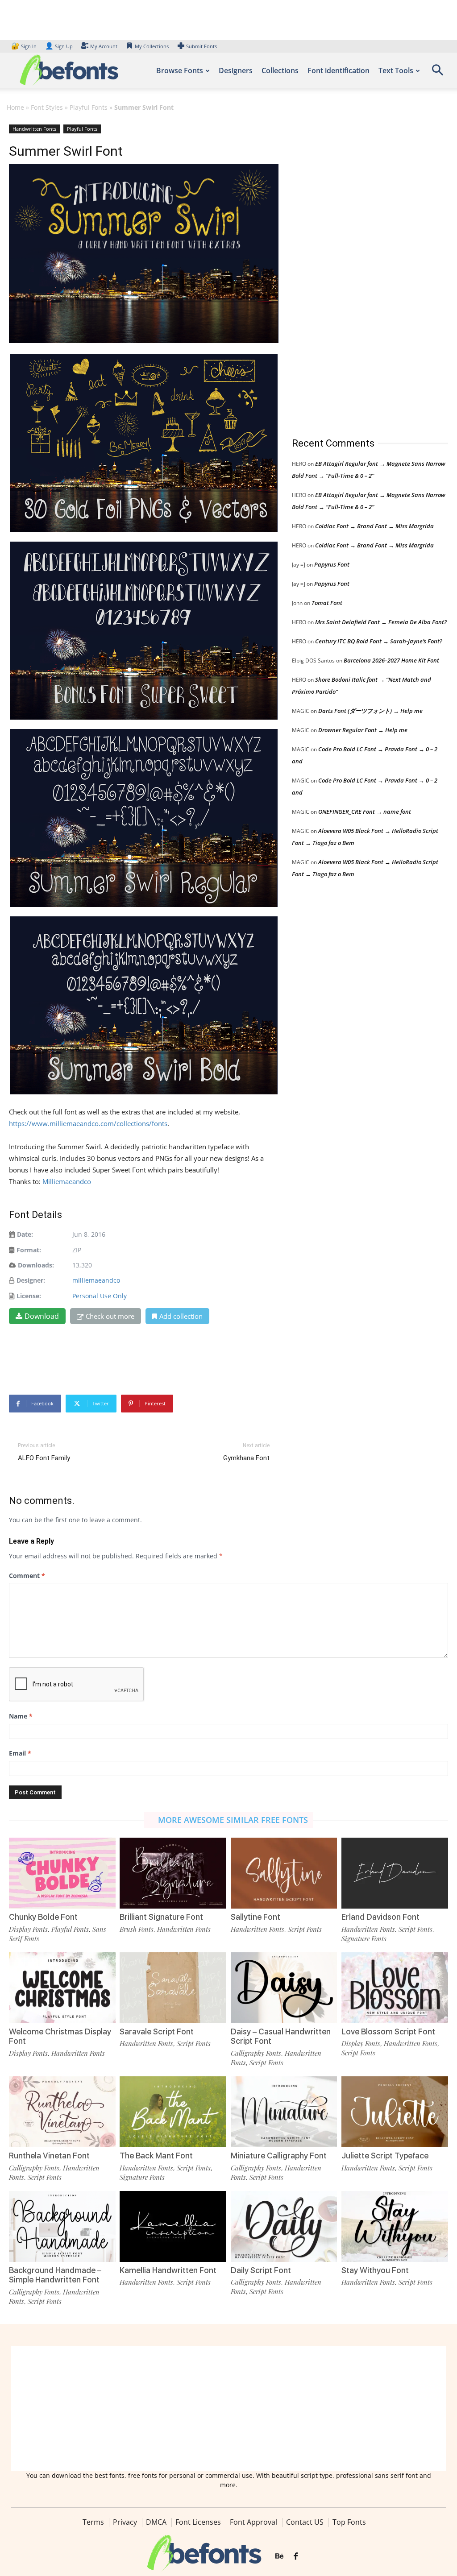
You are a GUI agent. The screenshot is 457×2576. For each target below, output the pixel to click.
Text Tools (396, 70)
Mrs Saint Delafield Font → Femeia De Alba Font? (381, 622)
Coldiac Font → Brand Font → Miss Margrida (374, 526)
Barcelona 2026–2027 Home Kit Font (391, 660)
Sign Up (59, 46)
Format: (29, 1250)
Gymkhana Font (246, 1458)
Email (20, 1753)
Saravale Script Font (157, 2031)
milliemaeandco (96, 1280)
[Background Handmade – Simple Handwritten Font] (62, 2226)
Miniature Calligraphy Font (279, 2156)
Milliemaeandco (67, 1181)
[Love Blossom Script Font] (395, 1988)
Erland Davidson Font (380, 1917)
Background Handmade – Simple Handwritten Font (55, 2275)
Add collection (181, 1316)
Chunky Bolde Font (43, 1917)
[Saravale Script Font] (173, 1988)
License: (29, 1296)
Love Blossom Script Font (388, 2031)
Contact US (305, 2522)
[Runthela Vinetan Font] (62, 2112)
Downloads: (36, 1265)
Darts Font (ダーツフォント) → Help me (370, 711)
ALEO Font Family (44, 1458)
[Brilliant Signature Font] (173, 1873)
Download (42, 1316)
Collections (280, 70)
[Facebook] (296, 2556)
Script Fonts (305, 1929)
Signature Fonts (364, 1938)
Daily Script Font (261, 2270)
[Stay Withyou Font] (395, 2226)
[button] (437, 73)
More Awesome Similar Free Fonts (233, 1820)
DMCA (156, 2522)
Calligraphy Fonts (256, 2053)
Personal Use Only (100, 1296)
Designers (236, 70)
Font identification (339, 70)
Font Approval (253, 2522)
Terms (93, 2522)
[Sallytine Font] (284, 1873)
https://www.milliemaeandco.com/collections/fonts (88, 1123)
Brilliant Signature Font (161, 1917)
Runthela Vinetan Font (49, 2156)
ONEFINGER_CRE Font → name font (365, 812)
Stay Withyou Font (375, 2270)
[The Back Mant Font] (173, 2112)
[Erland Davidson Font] (395, 1873)
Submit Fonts (201, 46)
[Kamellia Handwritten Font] (173, 2226)
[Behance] (279, 2556)
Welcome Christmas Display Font (60, 2036)
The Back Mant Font (156, 2156)
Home (15, 107)
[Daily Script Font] (284, 2226)
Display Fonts (28, 1929)
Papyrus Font (332, 564)
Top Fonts (349, 2522)
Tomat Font (327, 603)
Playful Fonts (89, 107)
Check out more (110, 1316)
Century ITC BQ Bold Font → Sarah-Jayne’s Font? (379, 641)
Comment (27, 1576)
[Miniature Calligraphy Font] (284, 2112)
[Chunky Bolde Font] (62, 1873)
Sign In (25, 46)
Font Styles (47, 107)
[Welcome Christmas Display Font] (62, 1988)
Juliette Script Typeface (385, 2156)
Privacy (125, 2522)
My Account (104, 46)
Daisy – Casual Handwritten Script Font (281, 2036)
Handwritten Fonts (34, 129)
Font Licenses (198, 2522)
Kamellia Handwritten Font (168, 2270)
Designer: (31, 1280)
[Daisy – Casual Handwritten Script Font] (284, 1988)
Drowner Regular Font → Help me (363, 730)
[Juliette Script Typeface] (395, 2112)
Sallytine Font (256, 1917)
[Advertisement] (359, 272)
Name (21, 1716)
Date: (25, 1234)
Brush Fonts (137, 1929)
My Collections (152, 46)
